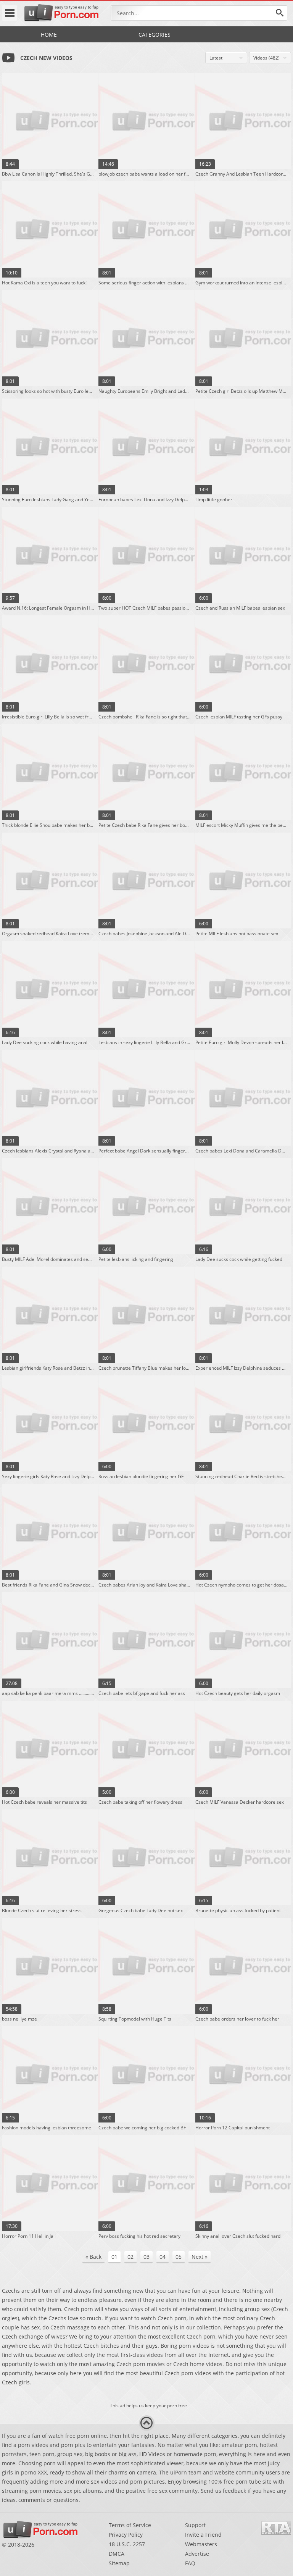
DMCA (117, 2554)
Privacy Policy (126, 2535)
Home (49, 35)
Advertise (197, 2554)
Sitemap (119, 2563)
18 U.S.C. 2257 (127, 2544)
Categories (155, 35)
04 (163, 2257)
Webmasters (201, 2544)
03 (146, 2257)
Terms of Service (130, 2525)
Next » (200, 2257)
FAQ (190, 2563)
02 (130, 2257)
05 (179, 2257)
